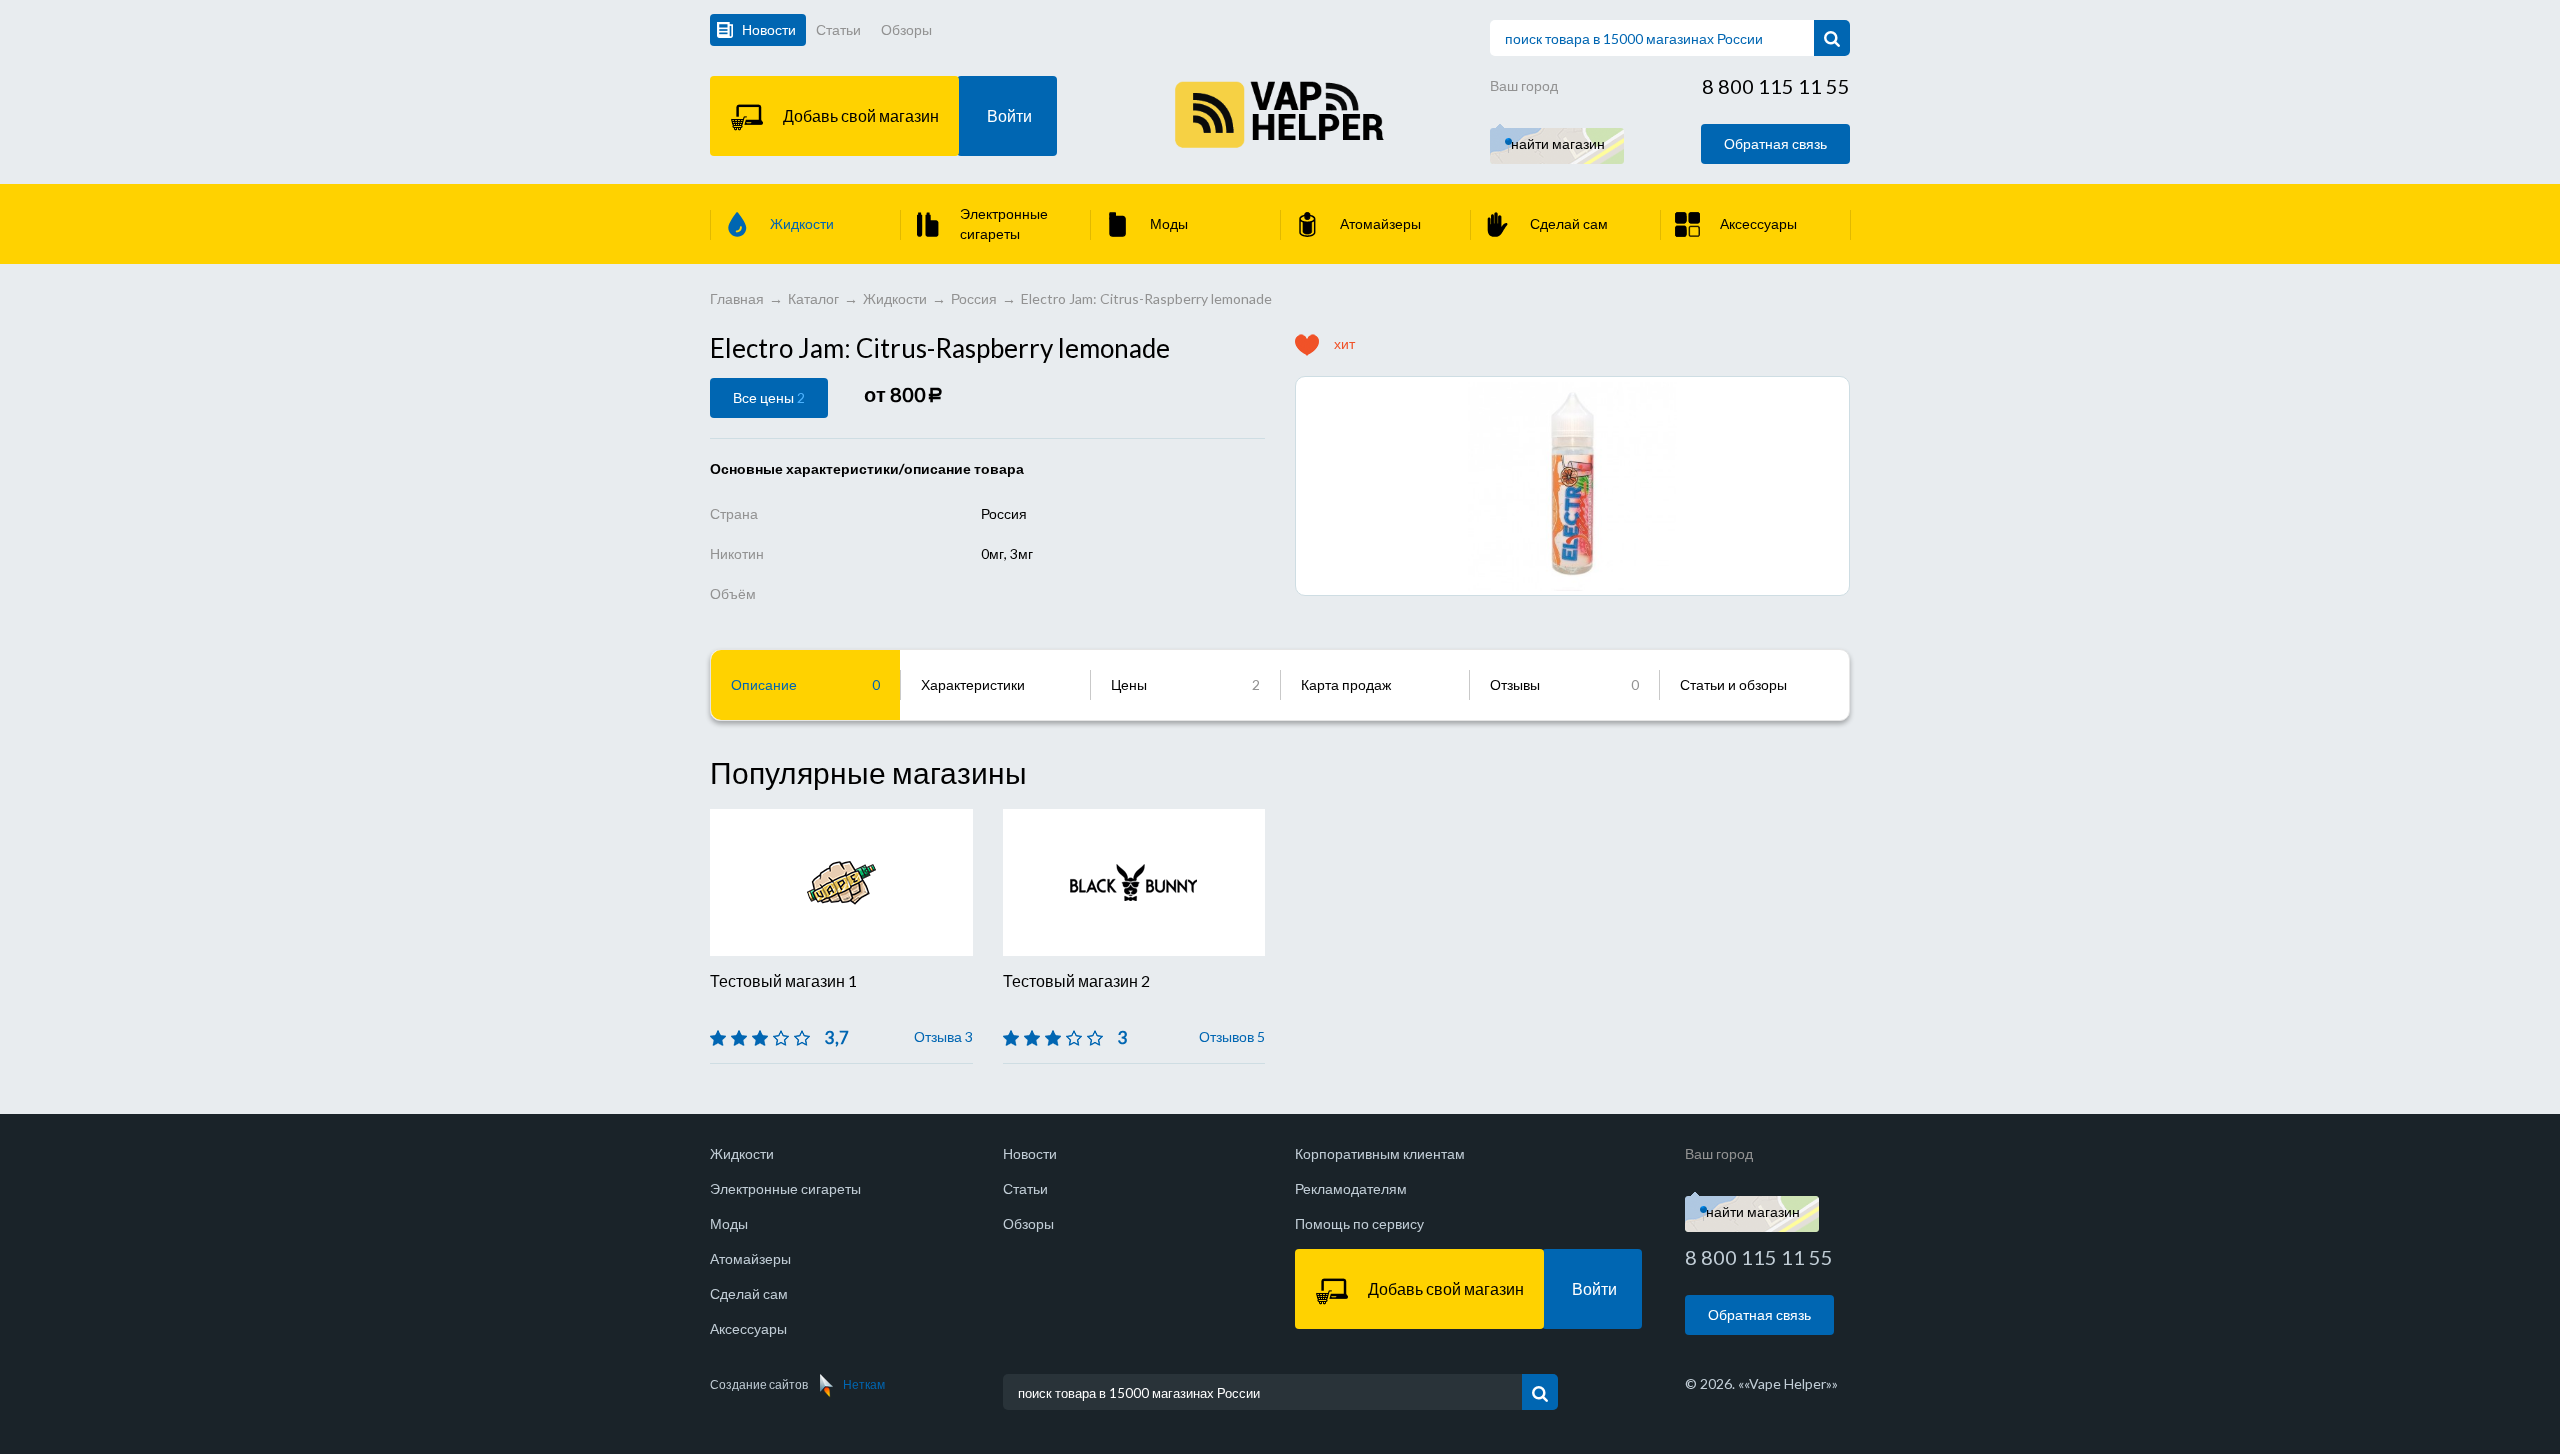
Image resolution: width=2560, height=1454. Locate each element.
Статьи (838, 29)
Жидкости (895, 298)
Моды (729, 1223)
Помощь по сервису (1359, 1223)
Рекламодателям (1351, 1188)
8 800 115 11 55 (1776, 86)
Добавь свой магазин (861, 115)
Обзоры (906, 29)
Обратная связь (1775, 143)
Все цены (769, 397)
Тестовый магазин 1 (783, 980)
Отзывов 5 (1232, 1036)
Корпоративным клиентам (1380, 1153)
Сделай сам (749, 1293)
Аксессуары (748, 1328)
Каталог (813, 298)
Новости (769, 29)
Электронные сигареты (785, 1188)
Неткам (864, 1384)
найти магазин (1558, 143)
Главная (737, 298)
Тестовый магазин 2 (1076, 980)
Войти (1009, 115)
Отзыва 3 (943, 1036)
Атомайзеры (750, 1258)
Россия (974, 298)
